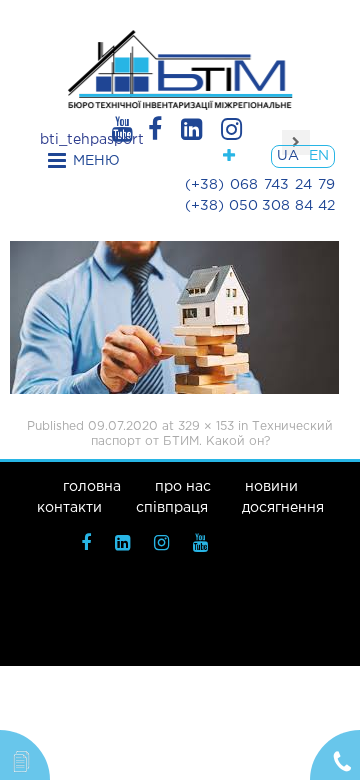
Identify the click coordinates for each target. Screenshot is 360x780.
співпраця (172, 508)
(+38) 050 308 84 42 (260, 206)
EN (319, 156)
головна (92, 487)
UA (288, 156)
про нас (183, 487)
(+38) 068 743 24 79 (260, 185)
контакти (69, 508)
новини (271, 487)
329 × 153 (206, 426)
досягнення (283, 508)
